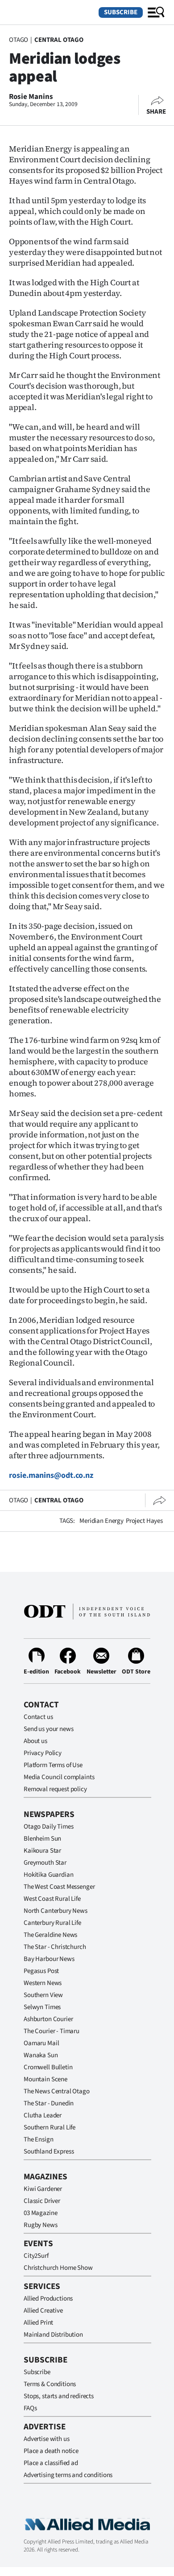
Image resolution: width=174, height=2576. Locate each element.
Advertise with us (46, 2439)
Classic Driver (42, 2201)
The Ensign (39, 2139)
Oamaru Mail (41, 2043)
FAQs (30, 2408)
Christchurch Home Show (58, 2268)
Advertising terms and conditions (68, 2475)
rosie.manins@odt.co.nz (51, 1475)
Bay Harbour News (49, 1959)
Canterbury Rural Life (52, 1923)
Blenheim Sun (42, 1839)
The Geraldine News (50, 1935)
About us (35, 1741)
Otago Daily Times (48, 1827)
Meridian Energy (101, 1521)
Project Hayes (144, 1521)
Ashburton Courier (48, 2019)
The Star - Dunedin (49, 2103)
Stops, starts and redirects (59, 2396)
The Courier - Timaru (52, 2031)
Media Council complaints (59, 1777)
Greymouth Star (45, 1863)
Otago (19, 40)
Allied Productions (48, 2299)
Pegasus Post (41, 1971)
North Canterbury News (56, 1911)
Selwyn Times (42, 2007)
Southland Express (49, 2151)
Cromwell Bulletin (48, 2067)
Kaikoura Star (42, 1851)
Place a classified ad (51, 2463)
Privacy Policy (43, 1753)
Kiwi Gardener (43, 2189)
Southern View (43, 1995)
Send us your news (48, 1729)
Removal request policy (55, 1789)
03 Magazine (40, 2213)
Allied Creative (43, 2311)
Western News (43, 1983)
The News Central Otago (57, 2091)
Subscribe (121, 12)
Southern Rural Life (50, 2127)
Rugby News (41, 2225)
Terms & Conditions (50, 2384)
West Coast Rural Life (52, 1899)
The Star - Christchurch (55, 1947)
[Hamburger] (156, 12)
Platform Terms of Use (53, 1765)
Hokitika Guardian (48, 1875)
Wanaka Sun (41, 2055)
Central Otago (59, 40)
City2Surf (36, 2256)
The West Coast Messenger (59, 1887)
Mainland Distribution (53, 2335)
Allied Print (38, 2323)
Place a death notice (51, 2451)
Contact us (38, 1717)
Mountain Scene (46, 2079)
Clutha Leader (43, 2115)
